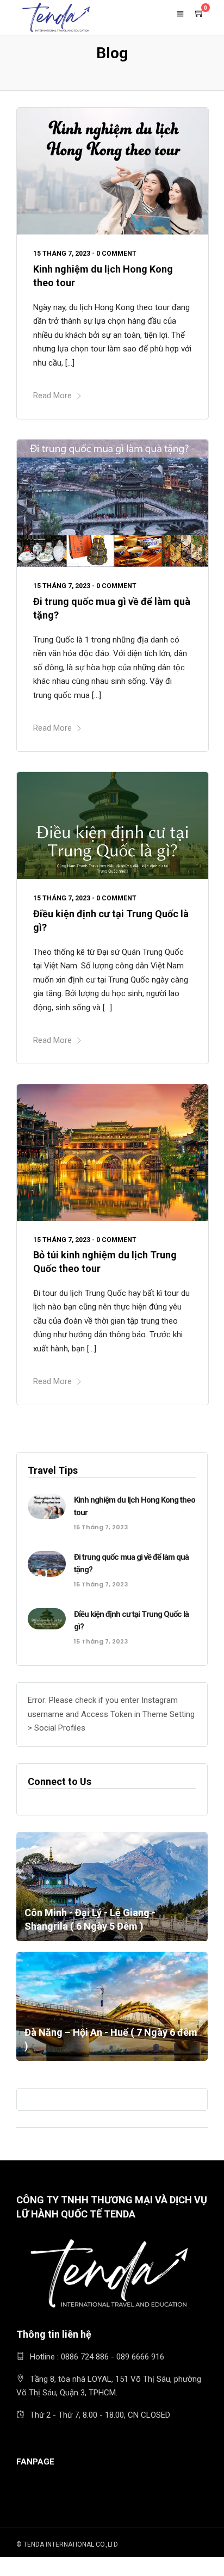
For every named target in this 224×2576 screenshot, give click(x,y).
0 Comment (116, 254)
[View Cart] (200, 14)
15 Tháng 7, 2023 (62, 254)
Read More (52, 396)
